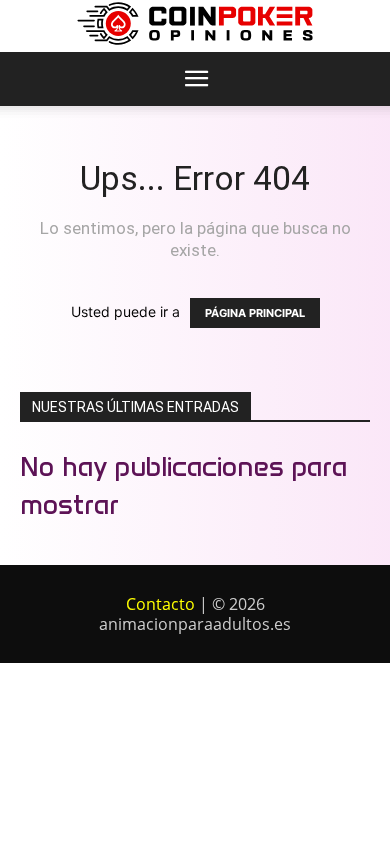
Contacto (160, 604)
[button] (196, 79)
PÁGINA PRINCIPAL (255, 313)
